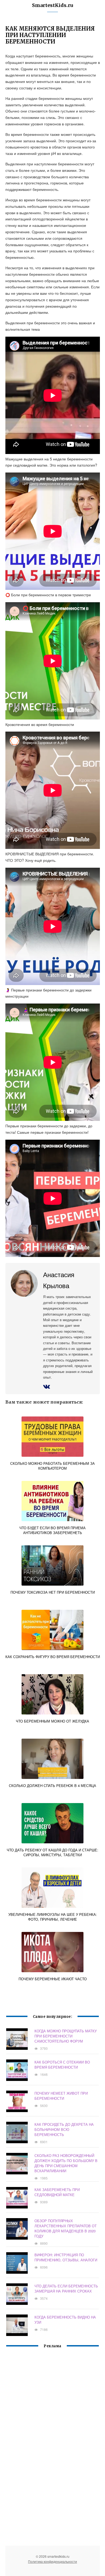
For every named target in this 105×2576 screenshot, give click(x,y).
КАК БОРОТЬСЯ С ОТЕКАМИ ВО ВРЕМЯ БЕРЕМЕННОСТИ (62, 2065)
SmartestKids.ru (52, 5)
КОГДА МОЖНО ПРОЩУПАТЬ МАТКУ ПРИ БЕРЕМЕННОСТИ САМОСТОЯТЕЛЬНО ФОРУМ (66, 2036)
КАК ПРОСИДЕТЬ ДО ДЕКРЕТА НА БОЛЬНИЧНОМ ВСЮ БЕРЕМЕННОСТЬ (64, 2129)
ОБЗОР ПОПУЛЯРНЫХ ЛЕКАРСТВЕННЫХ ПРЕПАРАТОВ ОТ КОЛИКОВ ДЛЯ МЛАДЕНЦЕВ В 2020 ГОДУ (66, 2228)
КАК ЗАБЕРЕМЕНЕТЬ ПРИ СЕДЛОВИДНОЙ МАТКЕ (57, 2192)
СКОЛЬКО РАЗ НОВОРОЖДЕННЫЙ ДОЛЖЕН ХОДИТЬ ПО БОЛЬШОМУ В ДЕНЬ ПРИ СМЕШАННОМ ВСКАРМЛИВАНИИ (66, 2163)
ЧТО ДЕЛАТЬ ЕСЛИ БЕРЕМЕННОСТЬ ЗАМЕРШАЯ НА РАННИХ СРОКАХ (66, 2288)
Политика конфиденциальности (52, 2561)
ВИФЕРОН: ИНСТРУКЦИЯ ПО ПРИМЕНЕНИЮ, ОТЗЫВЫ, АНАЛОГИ (66, 2257)
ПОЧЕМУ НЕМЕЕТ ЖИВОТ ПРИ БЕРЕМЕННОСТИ (61, 2096)
